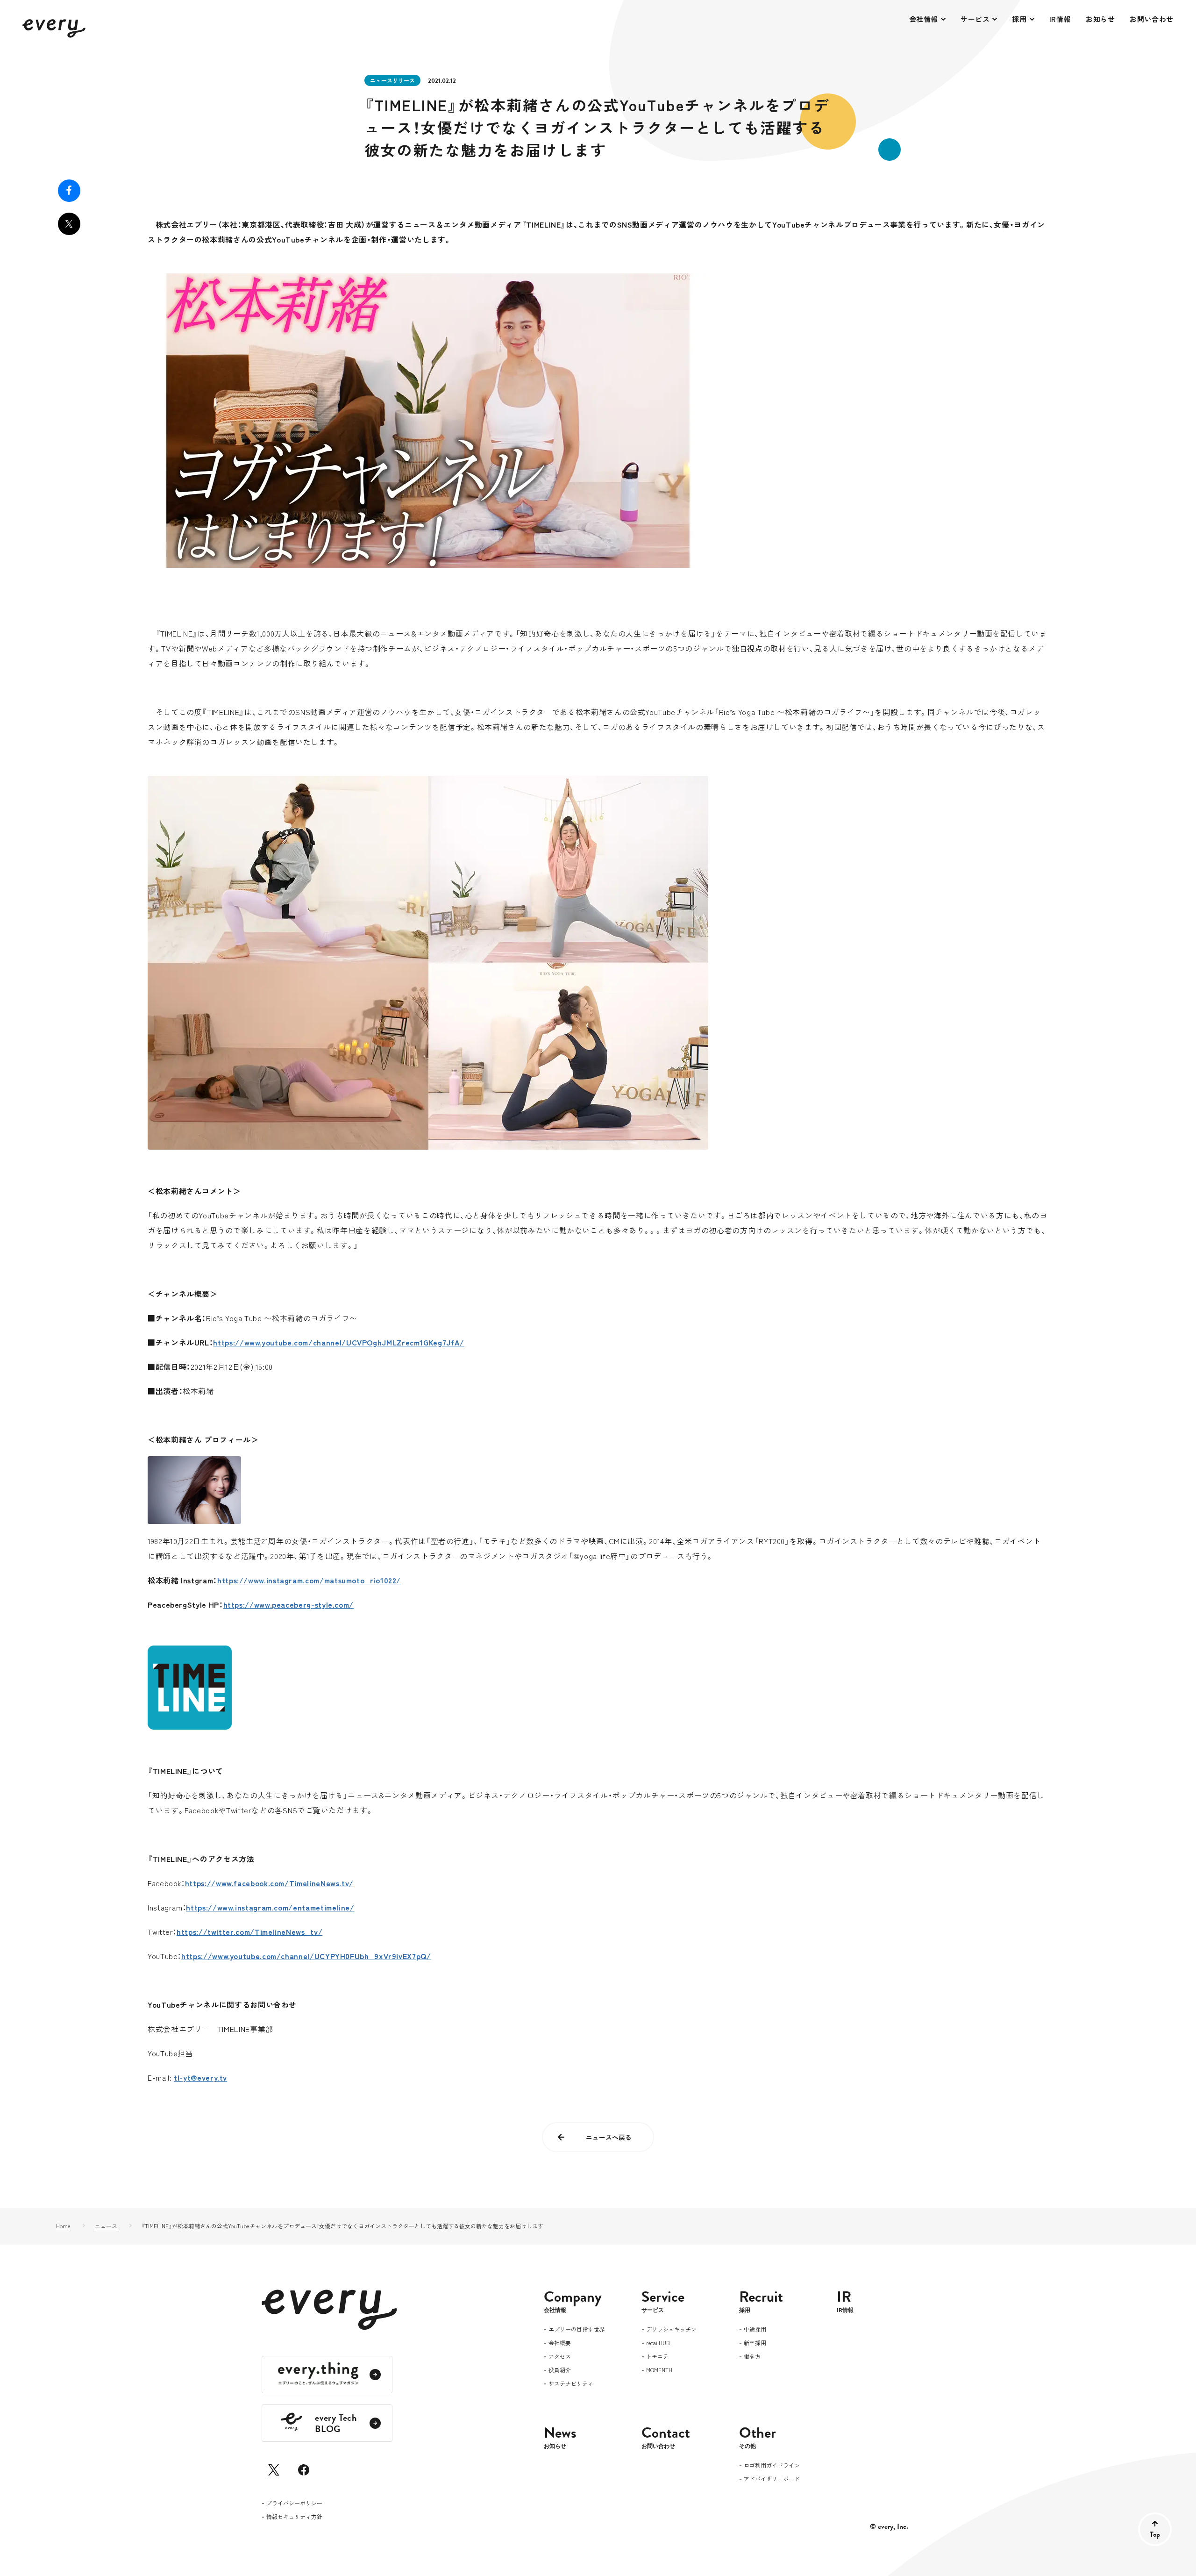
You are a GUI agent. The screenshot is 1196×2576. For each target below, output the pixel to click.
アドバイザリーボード (772, 2479)
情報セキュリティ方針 (294, 2517)
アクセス (560, 2357)
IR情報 (1060, 19)
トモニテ (657, 2357)
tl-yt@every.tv (200, 2077)
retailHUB (658, 2343)
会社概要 (560, 2343)
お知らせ (1100, 19)
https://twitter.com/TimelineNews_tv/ (249, 1932)
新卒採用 (755, 2343)
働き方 (752, 2357)
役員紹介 (560, 2370)
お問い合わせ (1152, 19)
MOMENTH (659, 2370)
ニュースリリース (392, 80)
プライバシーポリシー (294, 2504)
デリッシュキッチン (671, 2330)
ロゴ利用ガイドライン (772, 2466)
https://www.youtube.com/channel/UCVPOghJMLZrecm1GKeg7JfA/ (338, 1342)
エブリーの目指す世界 (577, 2330)
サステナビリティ (571, 2384)
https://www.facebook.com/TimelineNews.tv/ (269, 1883)
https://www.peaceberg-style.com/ (288, 1604)
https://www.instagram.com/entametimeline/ (270, 1907)
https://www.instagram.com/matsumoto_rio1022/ (309, 1580)
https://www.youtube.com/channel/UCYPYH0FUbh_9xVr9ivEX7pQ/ (306, 1956)
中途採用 (755, 2330)
